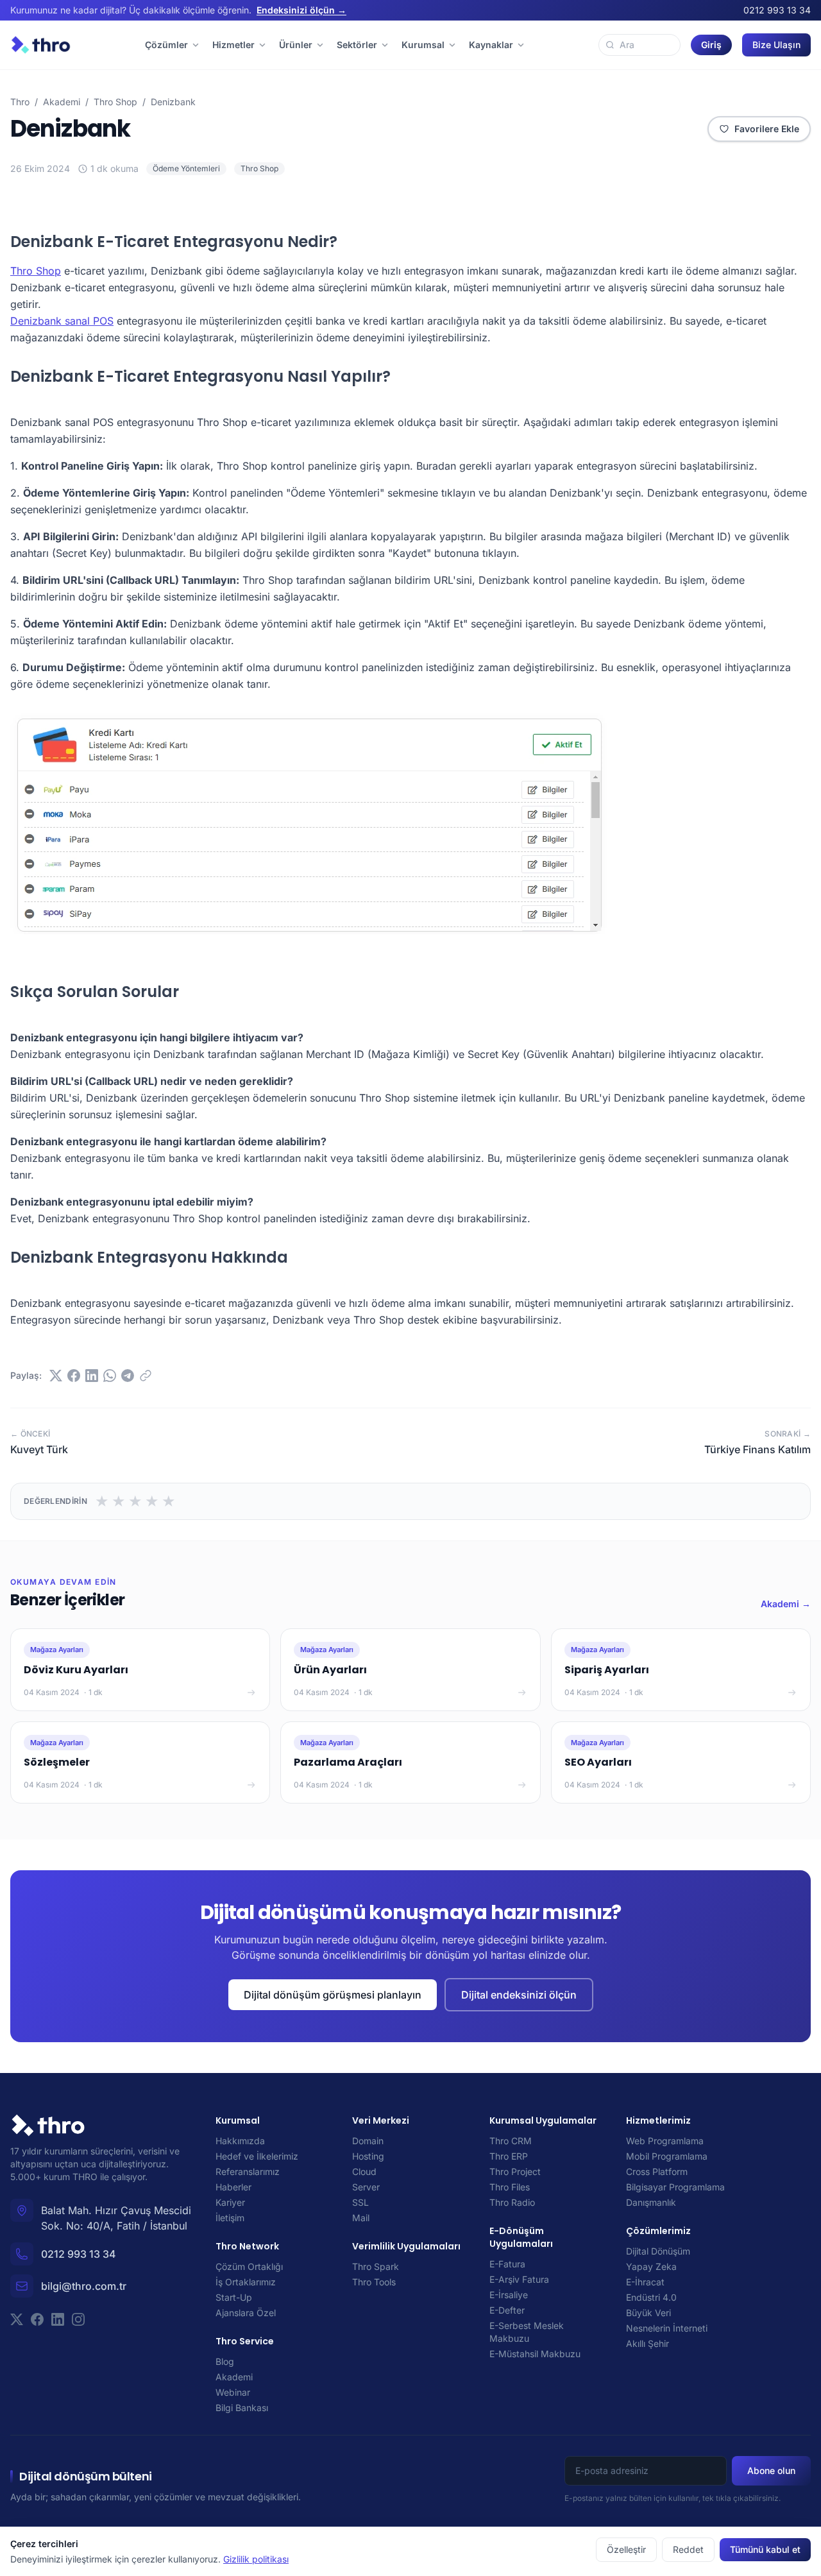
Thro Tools (374, 2282)
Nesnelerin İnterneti (667, 2328)
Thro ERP (509, 2156)
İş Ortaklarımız (246, 2282)
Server (366, 2187)
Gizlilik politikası (256, 2559)
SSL (360, 2202)
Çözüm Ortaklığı (249, 2266)
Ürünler (296, 45)
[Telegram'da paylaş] (128, 1376)
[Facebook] (37, 2319)
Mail (361, 2218)
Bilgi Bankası (242, 2408)
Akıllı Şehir (647, 2343)
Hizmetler (233, 45)
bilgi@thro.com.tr (84, 2286)
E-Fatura (507, 2264)
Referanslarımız (248, 2171)
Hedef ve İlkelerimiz (257, 2156)
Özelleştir (626, 2549)
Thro (20, 102)
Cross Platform (657, 2171)
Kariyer (230, 2202)
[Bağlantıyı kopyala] (146, 1376)
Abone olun (771, 2470)
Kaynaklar (491, 45)
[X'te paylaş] (56, 1376)
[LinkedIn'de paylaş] (92, 1376)
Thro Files (510, 2187)
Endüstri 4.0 (651, 2297)
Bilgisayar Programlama (675, 2187)
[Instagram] (78, 2319)
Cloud (364, 2171)
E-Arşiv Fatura (519, 2279)
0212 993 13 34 (777, 10)
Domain (368, 2141)
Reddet (688, 2549)
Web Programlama (665, 2141)
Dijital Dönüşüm (658, 2251)
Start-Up (234, 2297)
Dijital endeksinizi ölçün (519, 1995)
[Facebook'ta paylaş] (74, 1376)
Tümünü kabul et (765, 2549)
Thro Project (515, 2171)
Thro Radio (512, 2202)
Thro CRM (511, 2141)
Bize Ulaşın (776, 45)
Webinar (233, 2392)
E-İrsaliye (509, 2295)
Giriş (711, 45)
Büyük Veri (648, 2313)
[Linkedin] (58, 2319)
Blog (225, 2361)
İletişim (230, 2218)
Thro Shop (115, 102)
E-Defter (507, 2310)
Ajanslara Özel (246, 2313)
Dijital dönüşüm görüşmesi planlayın (333, 1995)
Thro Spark (376, 2266)
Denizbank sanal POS (62, 321)
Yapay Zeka (651, 2266)
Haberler (233, 2187)
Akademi (62, 102)
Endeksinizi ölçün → (301, 10)
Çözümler (166, 45)
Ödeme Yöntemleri (186, 168)
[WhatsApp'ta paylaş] (110, 1376)
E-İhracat (645, 2282)
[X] (17, 2319)
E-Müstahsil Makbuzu (535, 2354)
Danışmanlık (651, 2202)
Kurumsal (423, 45)
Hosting (368, 2156)
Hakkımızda (240, 2141)
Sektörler (357, 45)
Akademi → (786, 1604)
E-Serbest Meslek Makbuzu (527, 2332)
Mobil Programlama (667, 2156)
